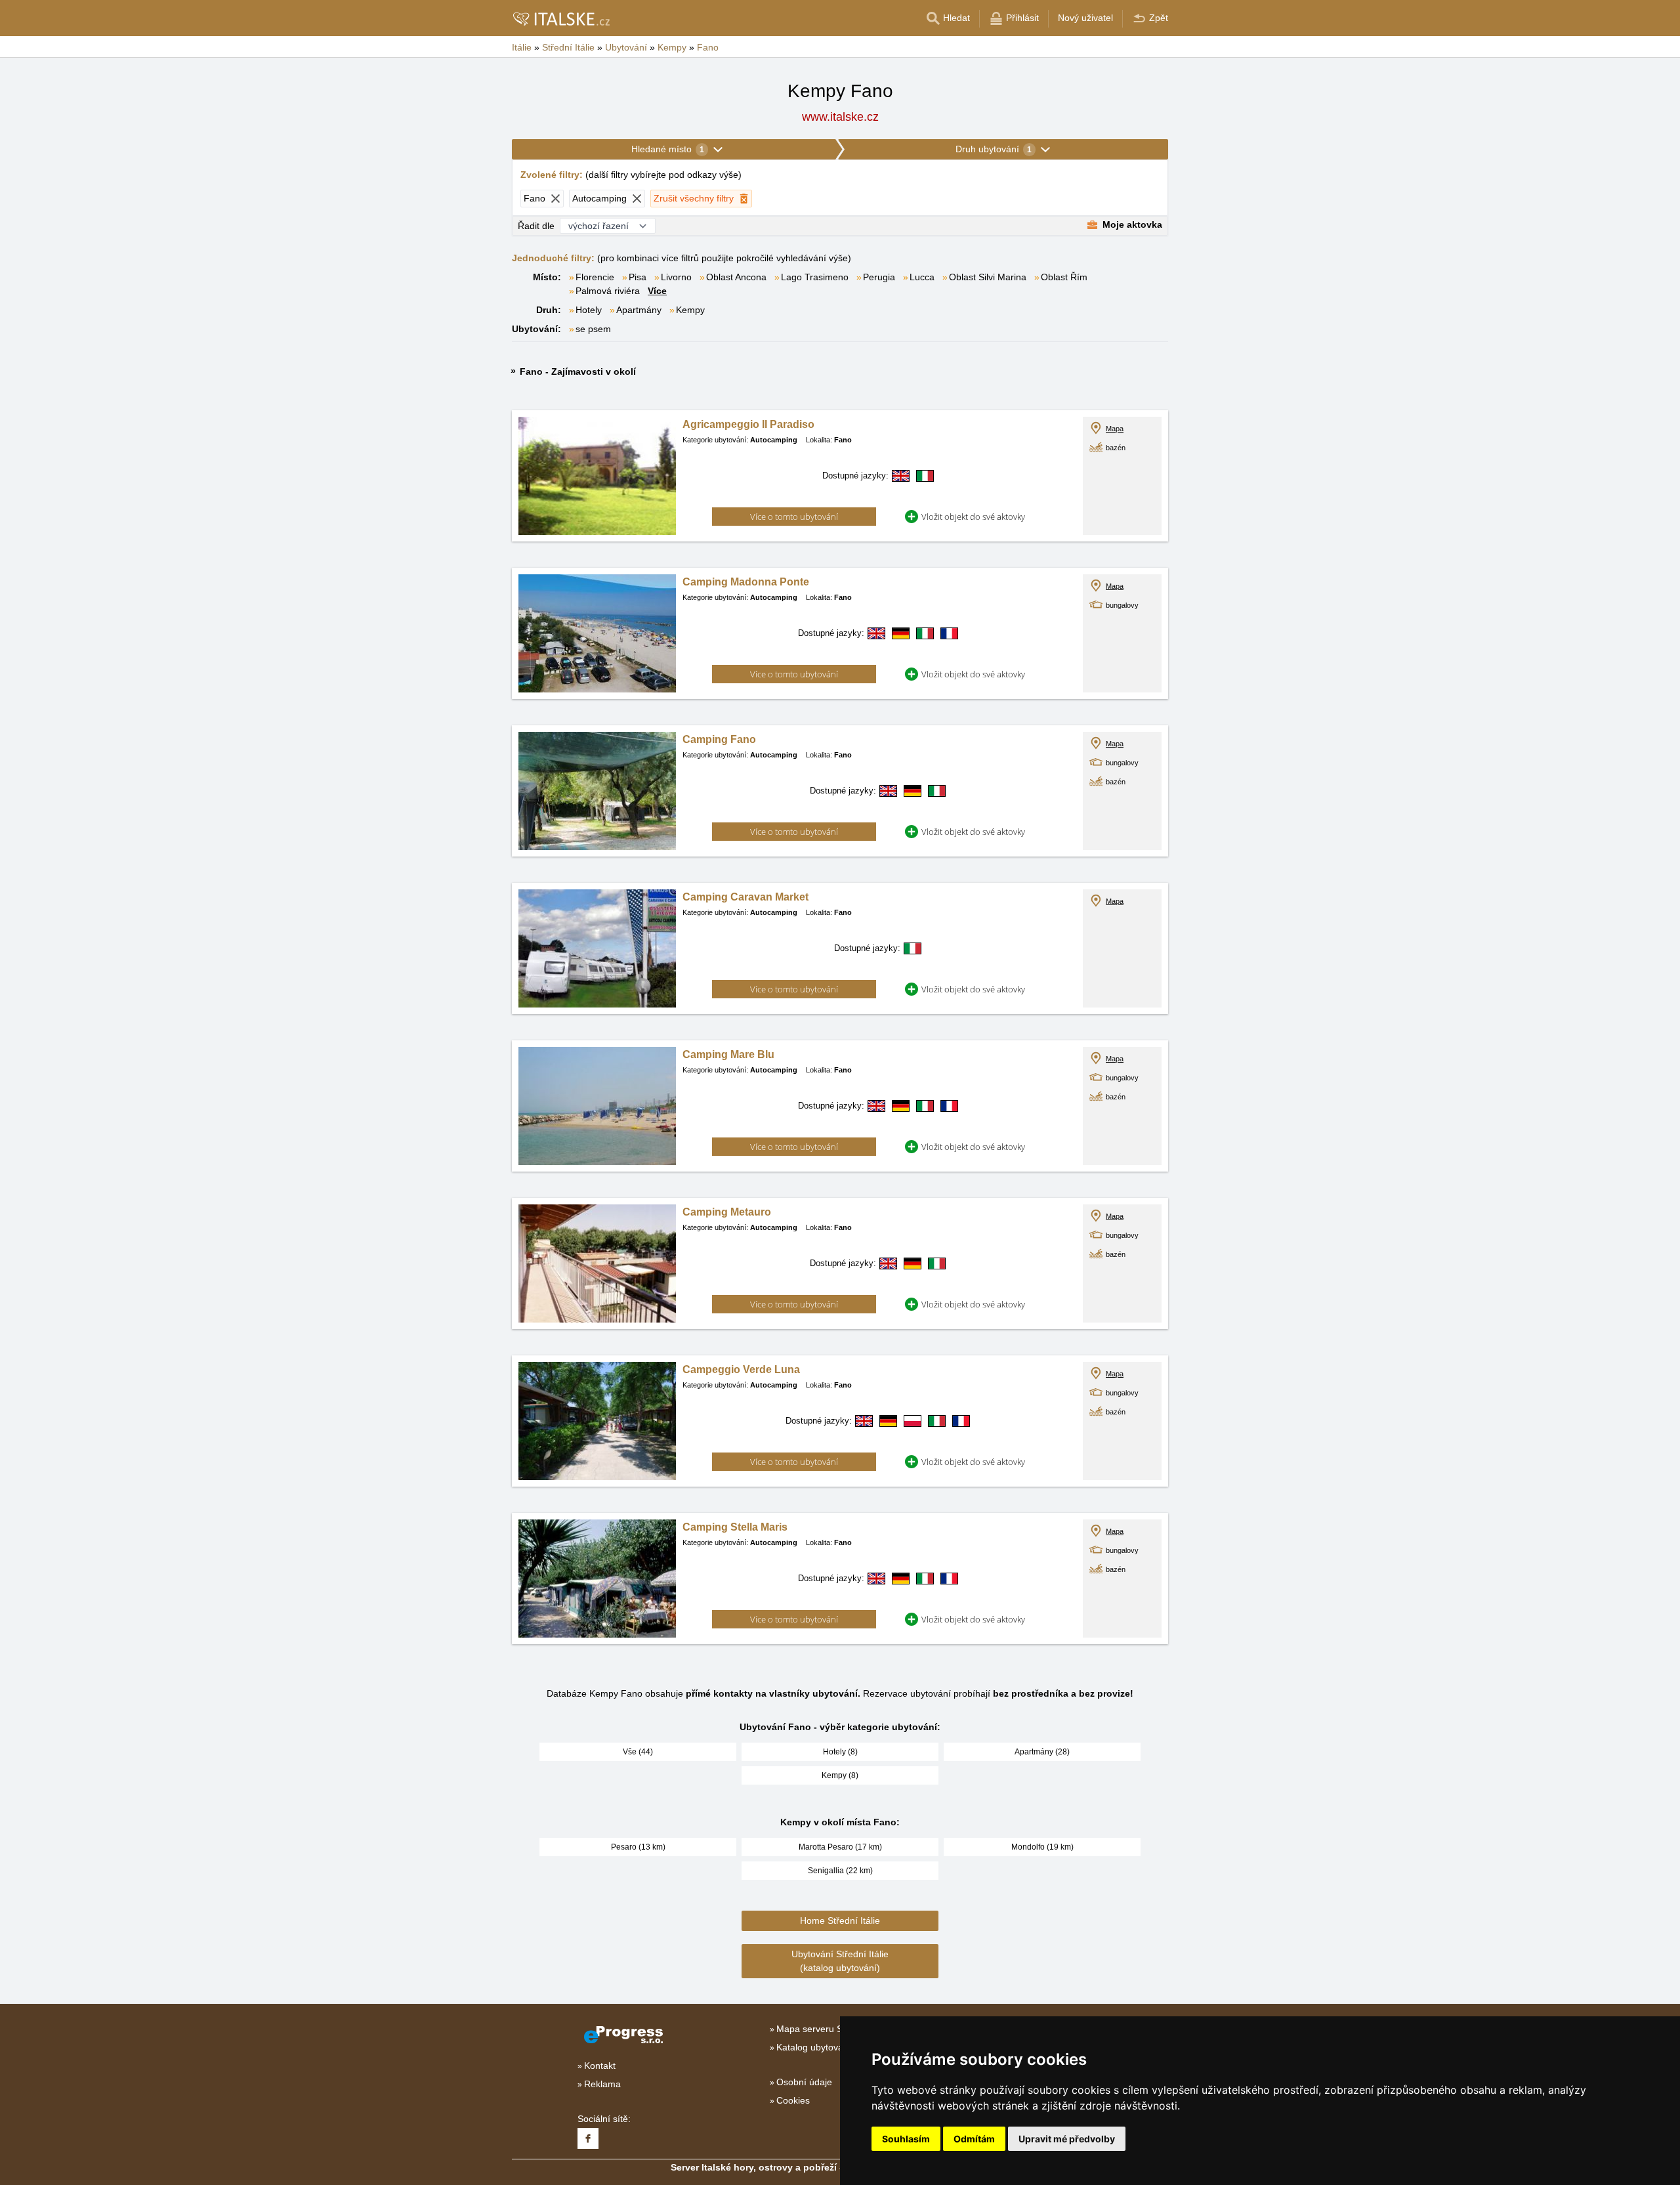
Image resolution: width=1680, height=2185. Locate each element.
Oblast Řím (1064, 277)
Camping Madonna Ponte (746, 582)
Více (657, 291)
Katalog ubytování (814, 2047)
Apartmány (639, 310)
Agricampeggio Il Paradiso (748, 424)
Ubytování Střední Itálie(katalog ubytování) (840, 1961)
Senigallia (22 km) (840, 1871)
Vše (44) (638, 1752)
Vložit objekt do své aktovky (973, 517)
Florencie (595, 277)
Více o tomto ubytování (794, 517)
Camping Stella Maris (735, 1527)
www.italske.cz (840, 117)
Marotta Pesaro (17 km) (840, 1847)
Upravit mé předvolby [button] (1067, 2139)
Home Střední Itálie (840, 1920)
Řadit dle (536, 226)
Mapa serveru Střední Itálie (833, 2029)
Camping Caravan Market (745, 897)
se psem (593, 329)
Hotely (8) (840, 1752)
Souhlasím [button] (906, 2139)
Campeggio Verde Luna (741, 1369)
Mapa (1115, 429)
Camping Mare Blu (728, 1054)
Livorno (676, 277)
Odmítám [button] (974, 2139)
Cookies (793, 2100)
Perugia (879, 277)
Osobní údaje (804, 2082)
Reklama (602, 2084)
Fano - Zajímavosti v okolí (578, 371)
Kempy (690, 310)
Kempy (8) (840, 1775)
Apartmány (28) (1042, 1752)
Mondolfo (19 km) (1042, 1847)
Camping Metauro (727, 1212)
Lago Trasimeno (815, 277)
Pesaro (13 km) (638, 1847)
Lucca (922, 277)
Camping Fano (719, 739)
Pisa (638, 277)
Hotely (589, 310)
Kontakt (600, 2066)
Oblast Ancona (736, 277)
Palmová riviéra (608, 291)
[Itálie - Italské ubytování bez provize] (561, 18)
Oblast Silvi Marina (988, 277)
